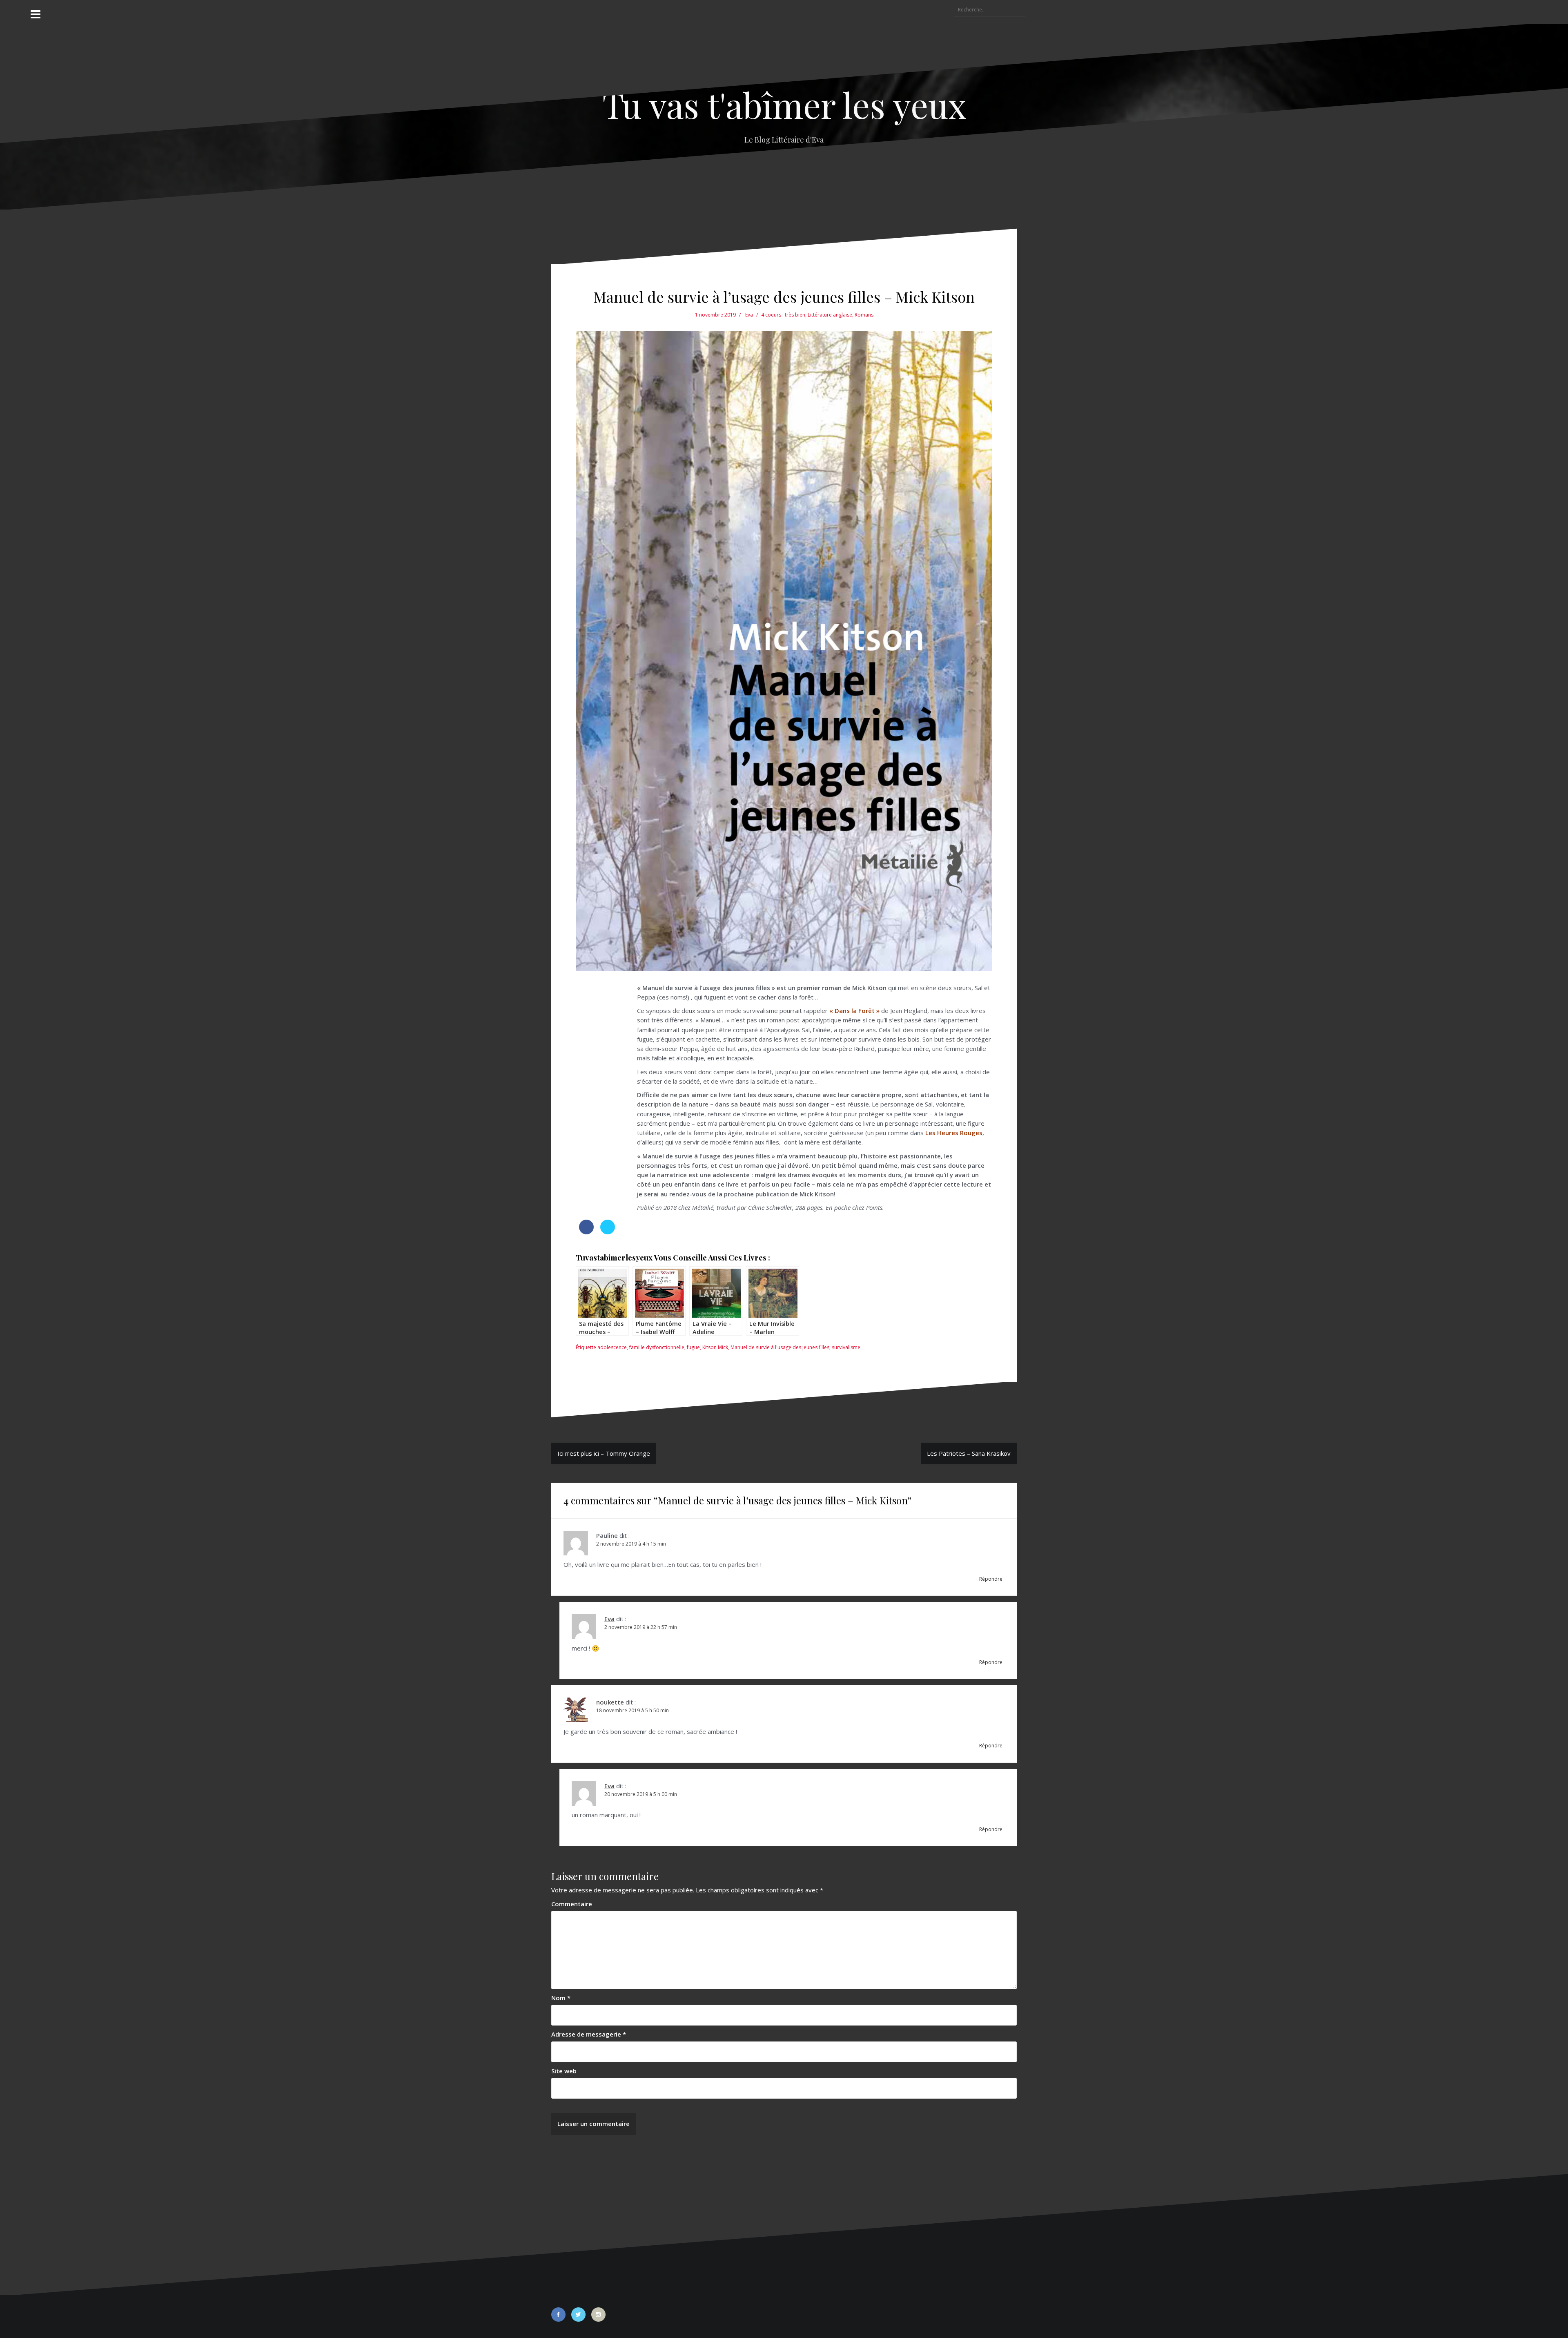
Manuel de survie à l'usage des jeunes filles (780, 1347)
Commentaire (572, 1904)
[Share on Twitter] (608, 1232)
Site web (564, 2071)
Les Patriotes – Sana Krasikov (969, 1453)
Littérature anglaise (830, 315)
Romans (864, 315)
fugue (693, 1347)
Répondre (991, 1579)
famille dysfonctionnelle (657, 1347)
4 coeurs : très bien (783, 315)
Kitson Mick (715, 1347)
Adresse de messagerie (589, 2034)
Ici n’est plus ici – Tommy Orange (604, 1453)
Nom (561, 1998)
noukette (610, 1702)
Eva (749, 315)
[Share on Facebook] (586, 1232)
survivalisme (846, 1347)
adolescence (612, 1347)
